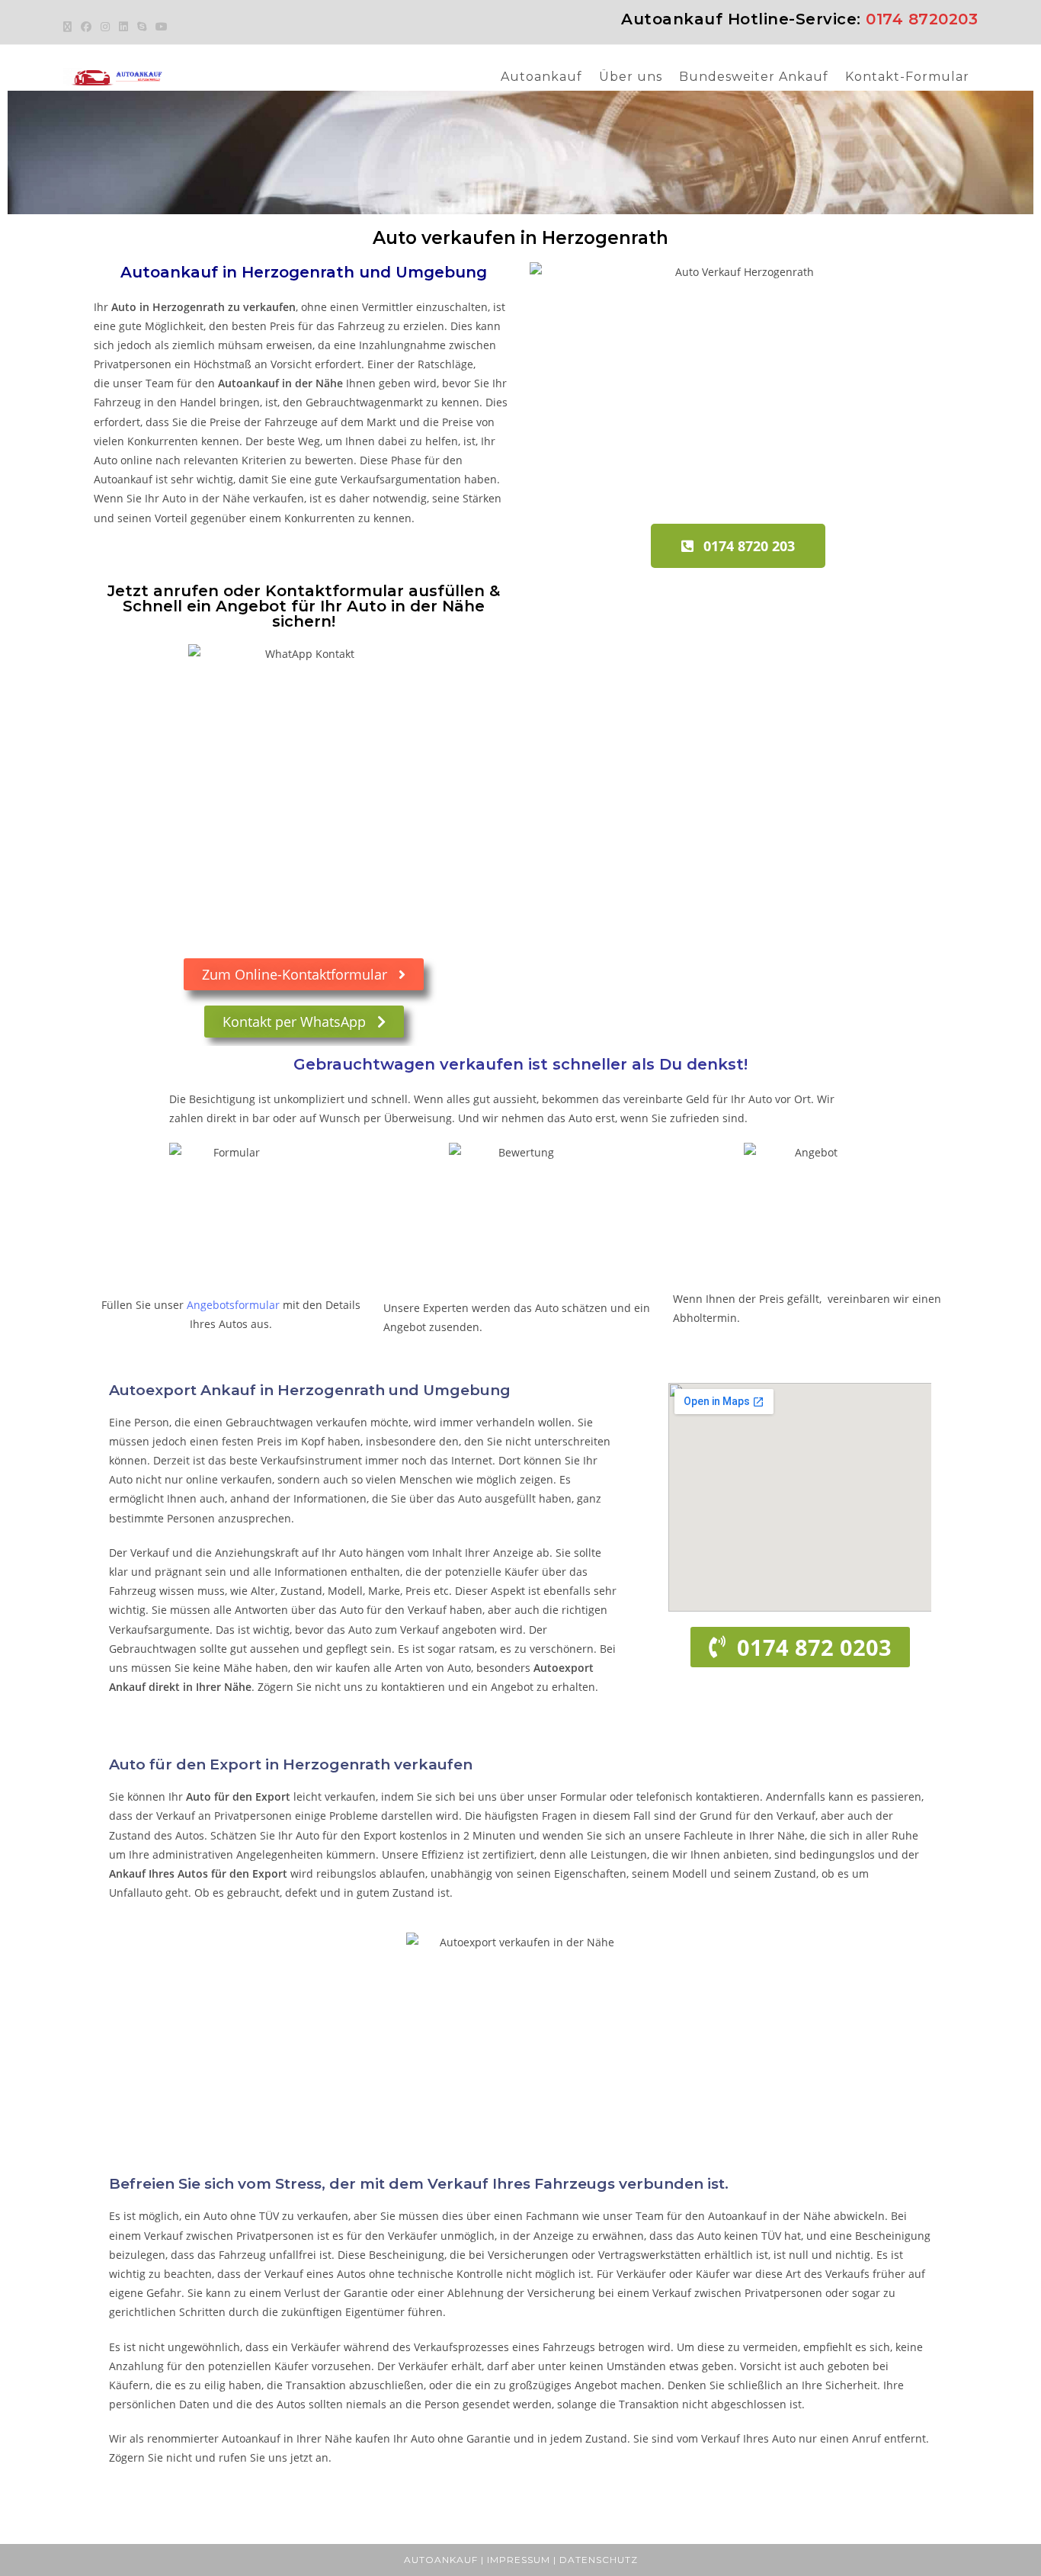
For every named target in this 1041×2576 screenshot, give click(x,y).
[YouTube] (162, 27)
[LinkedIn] (123, 27)
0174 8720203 (922, 19)
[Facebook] (86, 27)
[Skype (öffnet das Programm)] (142, 27)
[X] (70, 27)
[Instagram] (105, 27)
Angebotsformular (233, 1305)
